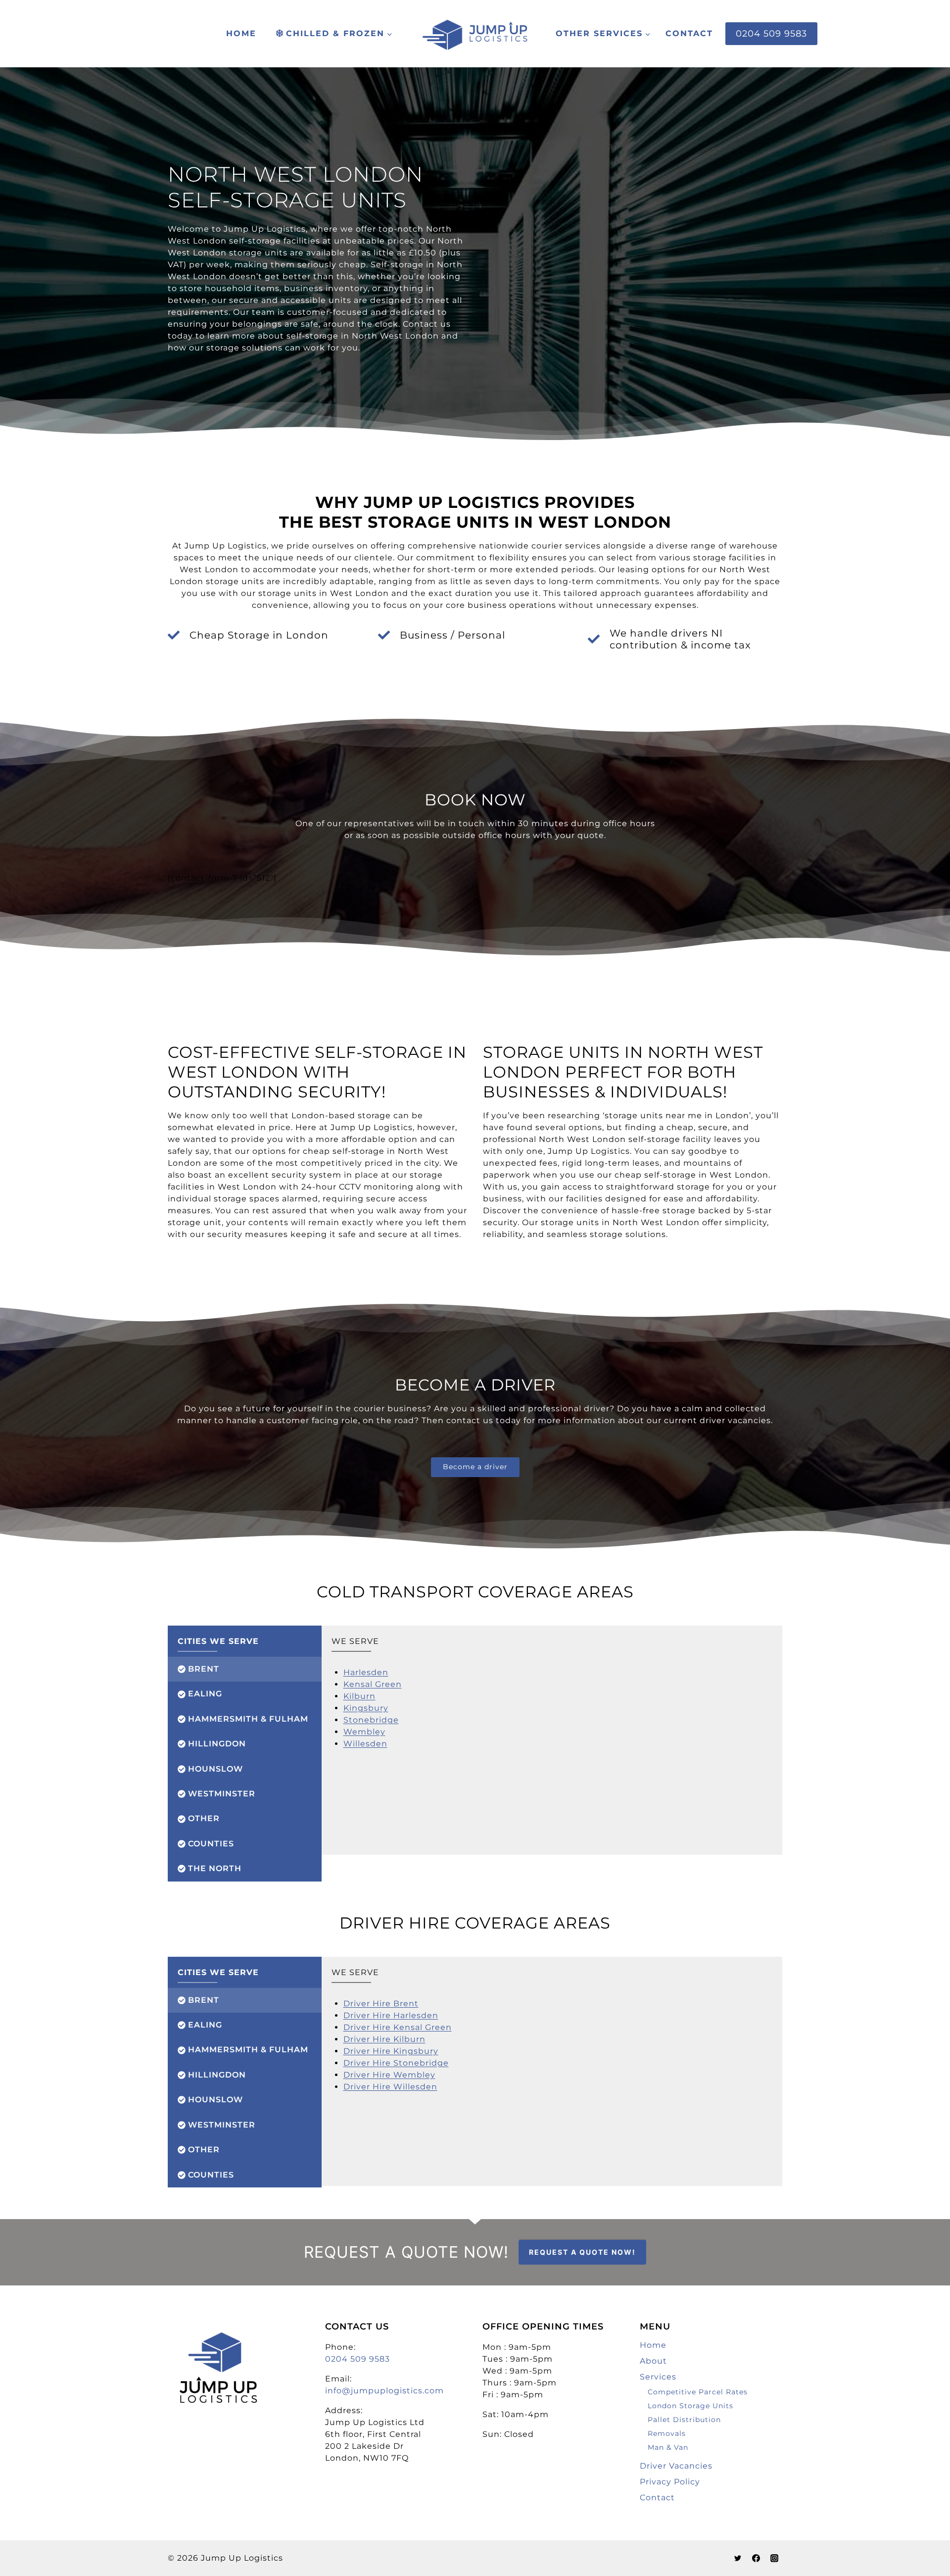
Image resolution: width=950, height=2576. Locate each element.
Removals (667, 2433)
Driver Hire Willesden (390, 2087)
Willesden (365, 1744)
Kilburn (359, 1696)
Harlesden (366, 1672)
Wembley (364, 1732)
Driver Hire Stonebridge (396, 2063)
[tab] (245, 1669)
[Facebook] (756, 2558)
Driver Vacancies (676, 2466)
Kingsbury (366, 1708)
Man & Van (668, 2447)
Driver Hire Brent (381, 2004)
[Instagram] (774, 2558)
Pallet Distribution (684, 2420)
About (653, 2361)
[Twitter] (738, 2558)
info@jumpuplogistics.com (384, 2391)
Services (658, 2377)
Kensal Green (373, 1684)
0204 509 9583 (771, 33)
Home (241, 33)
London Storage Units (690, 2406)
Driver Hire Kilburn (384, 2039)
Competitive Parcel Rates (698, 2392)
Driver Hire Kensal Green (398, 2027)
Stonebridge (371, 1720)
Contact (689, 33)
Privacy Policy (670, 2482)
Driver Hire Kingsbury (391, 2051)
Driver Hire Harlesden (391, 2015)
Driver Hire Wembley (389, 2075)
